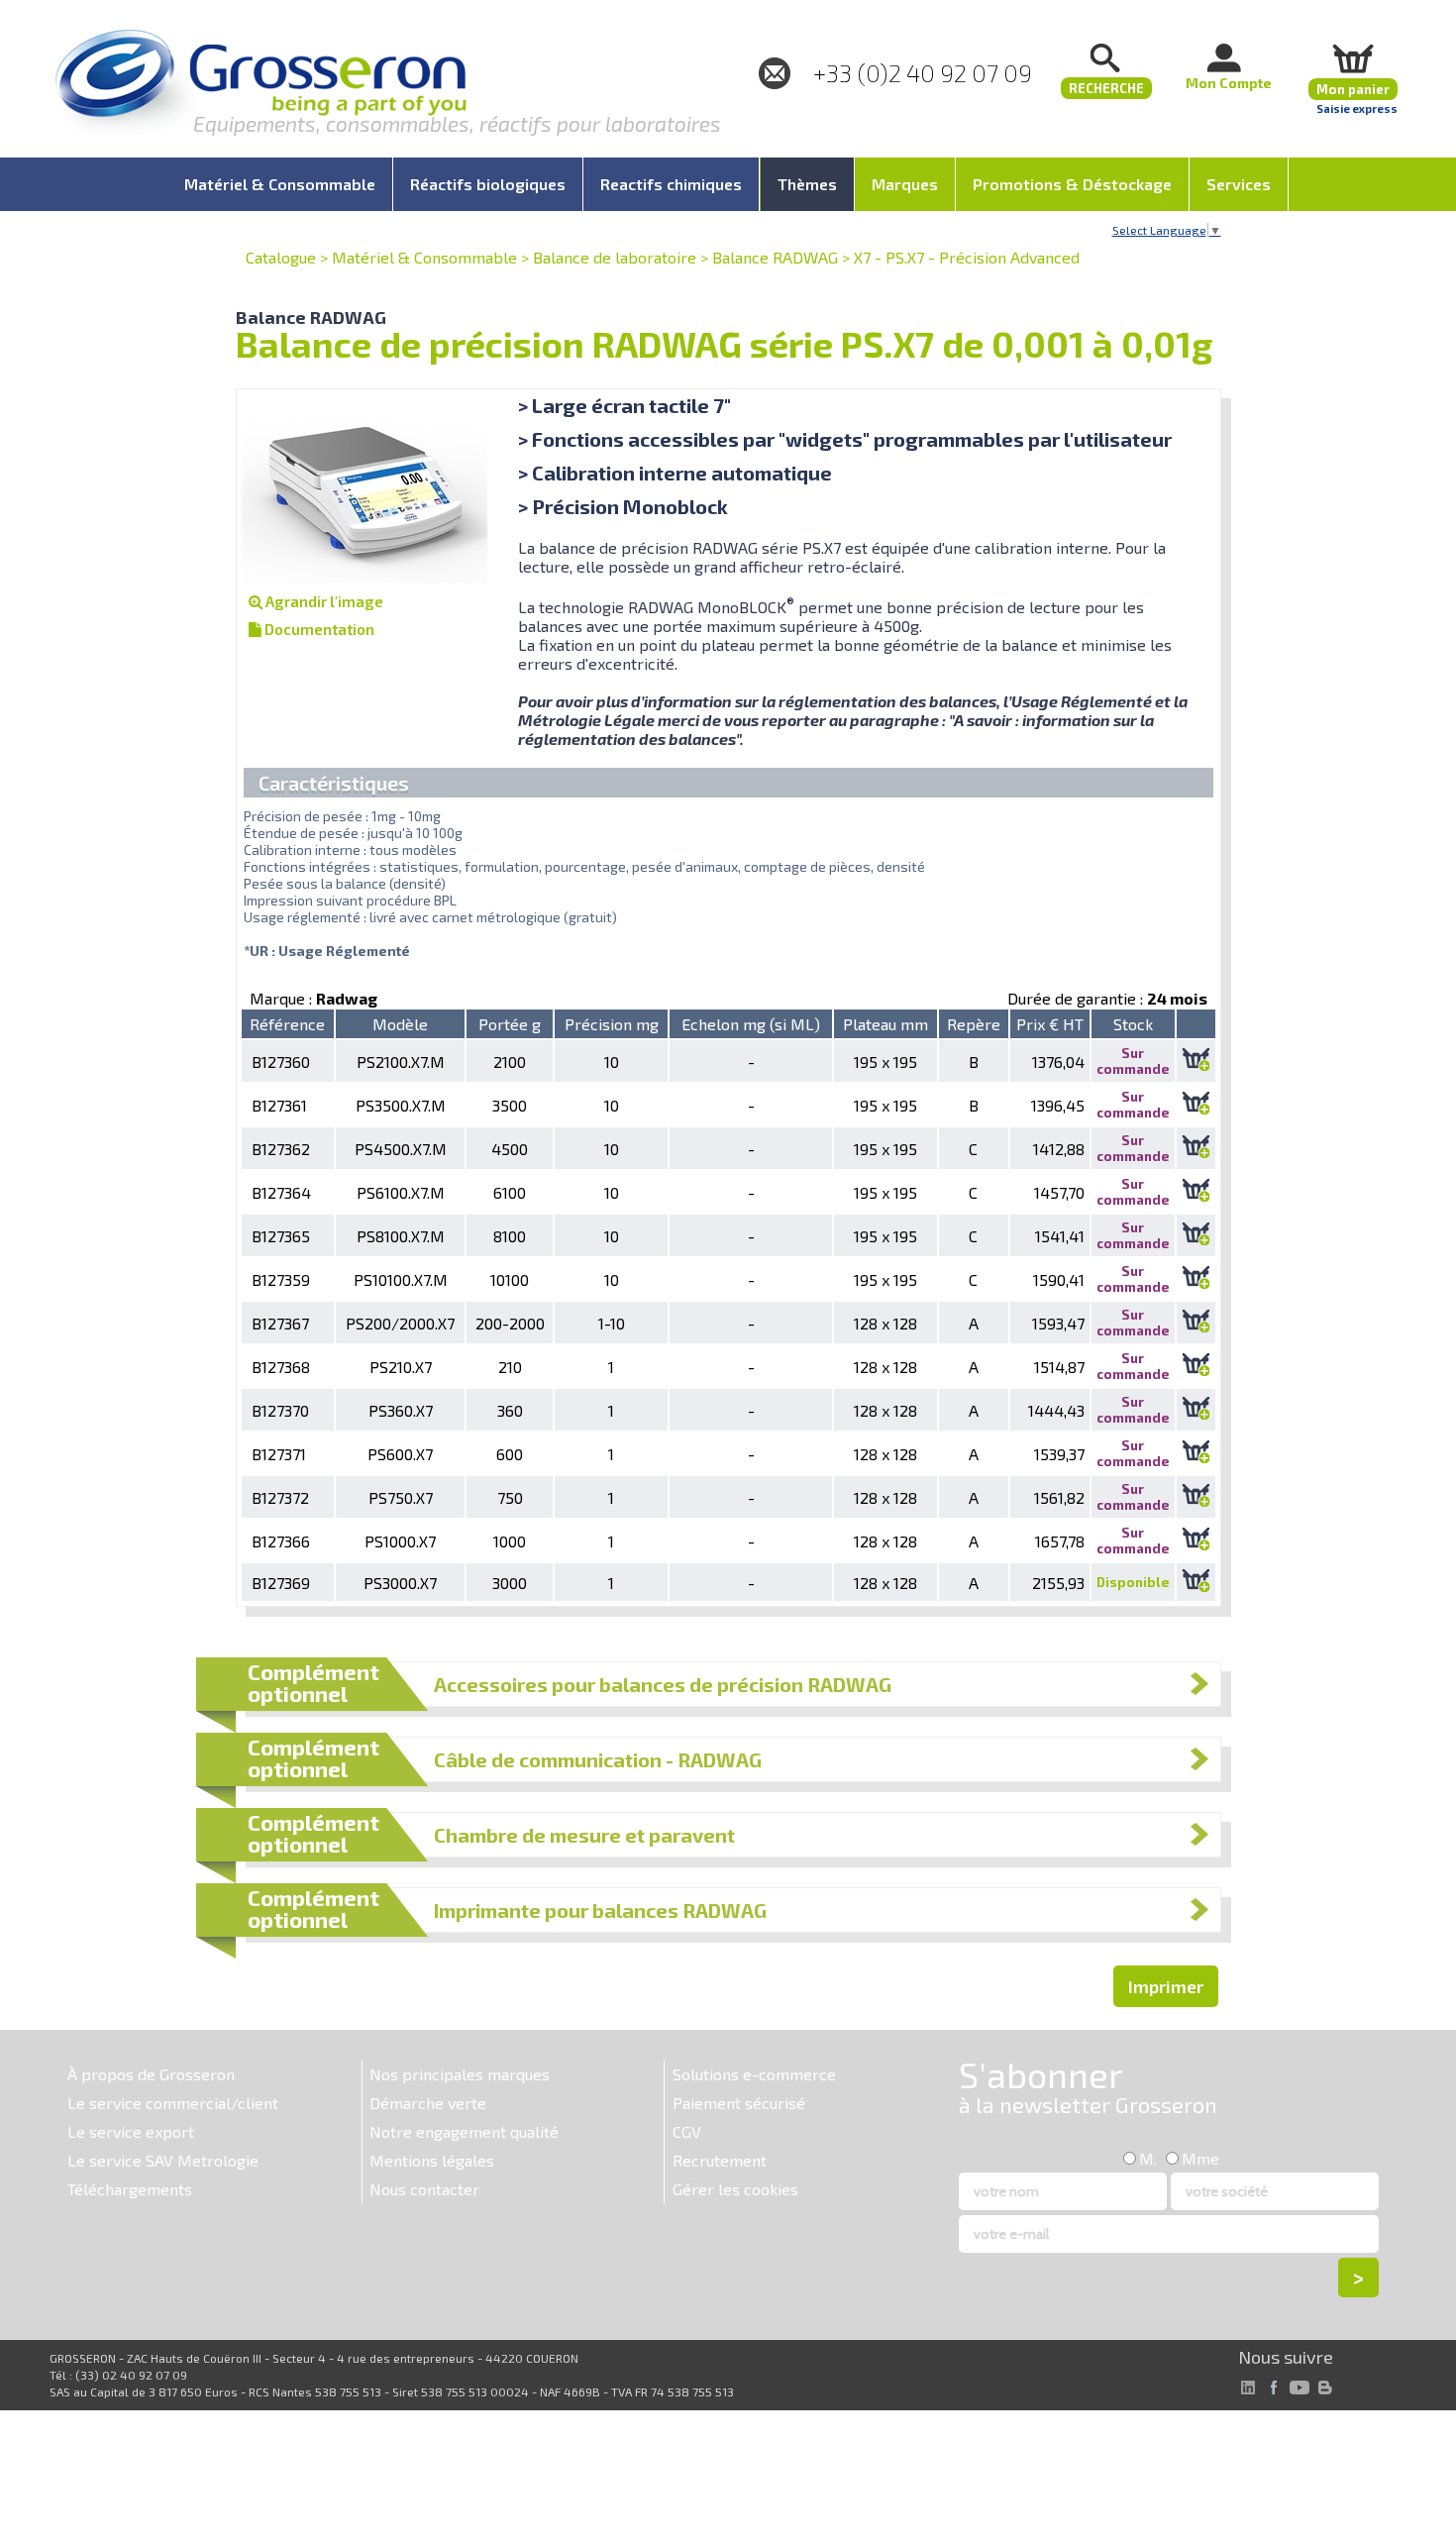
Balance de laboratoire (615, 257)
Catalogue (281, 257)
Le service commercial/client (173, 2103)
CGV (687, 2131)
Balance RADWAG (775, 257)
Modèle (400, 1024)
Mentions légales (432, 2160)
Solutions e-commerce (754, 2074)
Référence (287, 1024)
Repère (974, 1024)
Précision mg (612, 1024)
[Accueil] (260, 84)
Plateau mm (885, 1024)
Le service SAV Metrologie (163, 2160)
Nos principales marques (460, 2074)
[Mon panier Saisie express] (1353, 58)
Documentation (318, 629)
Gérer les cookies (735, 2189)
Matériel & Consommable (424, 257)
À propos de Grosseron (151, 2074)
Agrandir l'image (323, 601)
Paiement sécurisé (739, 2103)
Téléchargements (130, 2189)
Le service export (131, 2131)
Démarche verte (428, 2103)
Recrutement (720, 2160)
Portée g (510, 1024)
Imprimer (1166, 1986)
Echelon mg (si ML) (751, 1024)
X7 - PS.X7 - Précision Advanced (967, 257)
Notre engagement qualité (464, 2131)
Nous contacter (424, 2189)
